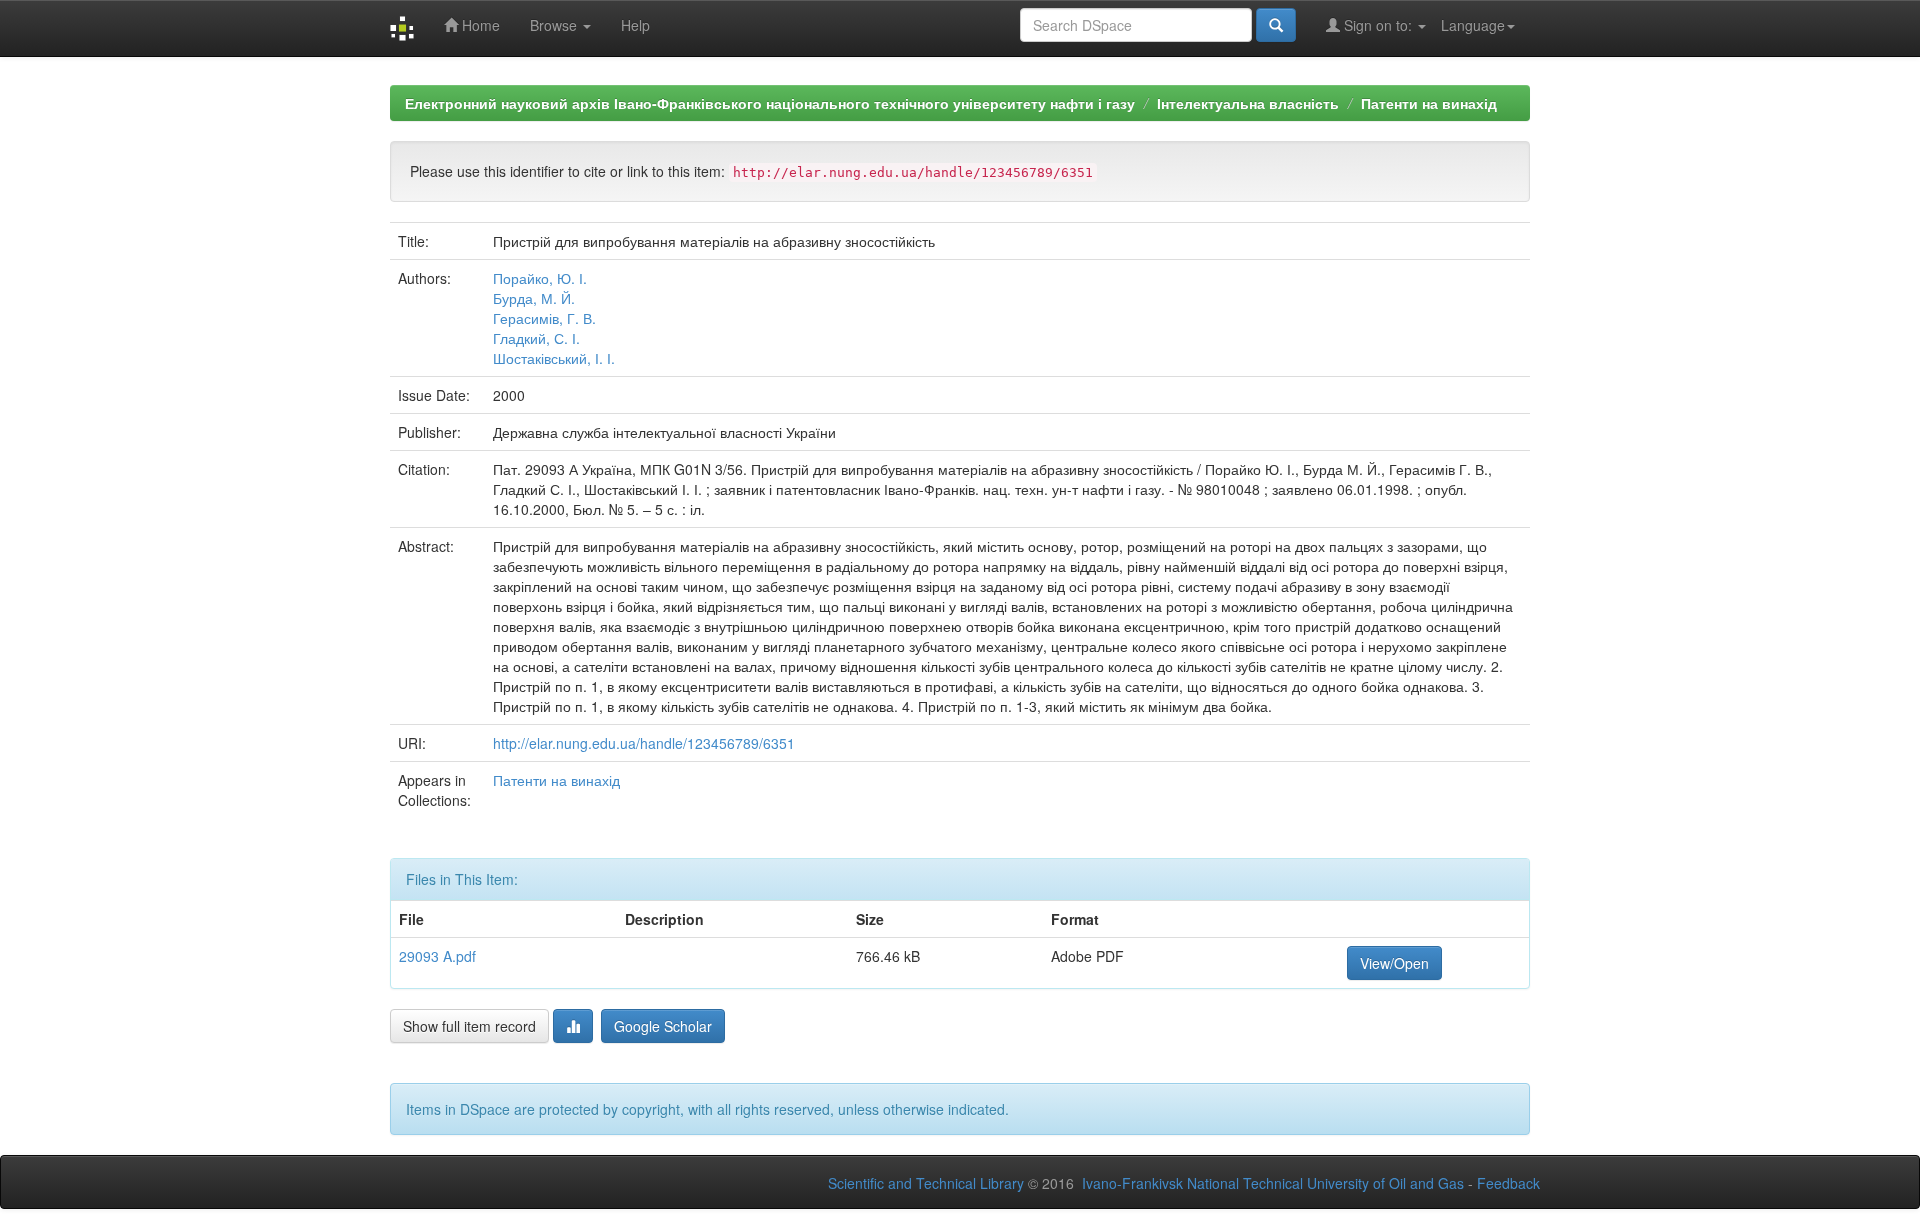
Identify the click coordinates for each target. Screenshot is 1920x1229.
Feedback (1508, 1183)
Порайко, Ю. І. (540, 278)
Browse (555, 25)
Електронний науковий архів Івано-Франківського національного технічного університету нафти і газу (770, 103)
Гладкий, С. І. (536, 338)
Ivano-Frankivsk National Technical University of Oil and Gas (1273, 1183)
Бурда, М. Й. (534, 298)
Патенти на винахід (1429, 103)
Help (635, 25)
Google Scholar (663, 1026)
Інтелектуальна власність (1248, 103)
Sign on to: (1378, 25)
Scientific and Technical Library (926, 1183)
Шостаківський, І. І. (554, 358)
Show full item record (469, 1026)
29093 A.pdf (437, 956)
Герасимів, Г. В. (544, 318)
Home (479, 25)
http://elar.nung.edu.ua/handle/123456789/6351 (644, 743)
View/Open (1394, 963)
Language (1473, 25)
